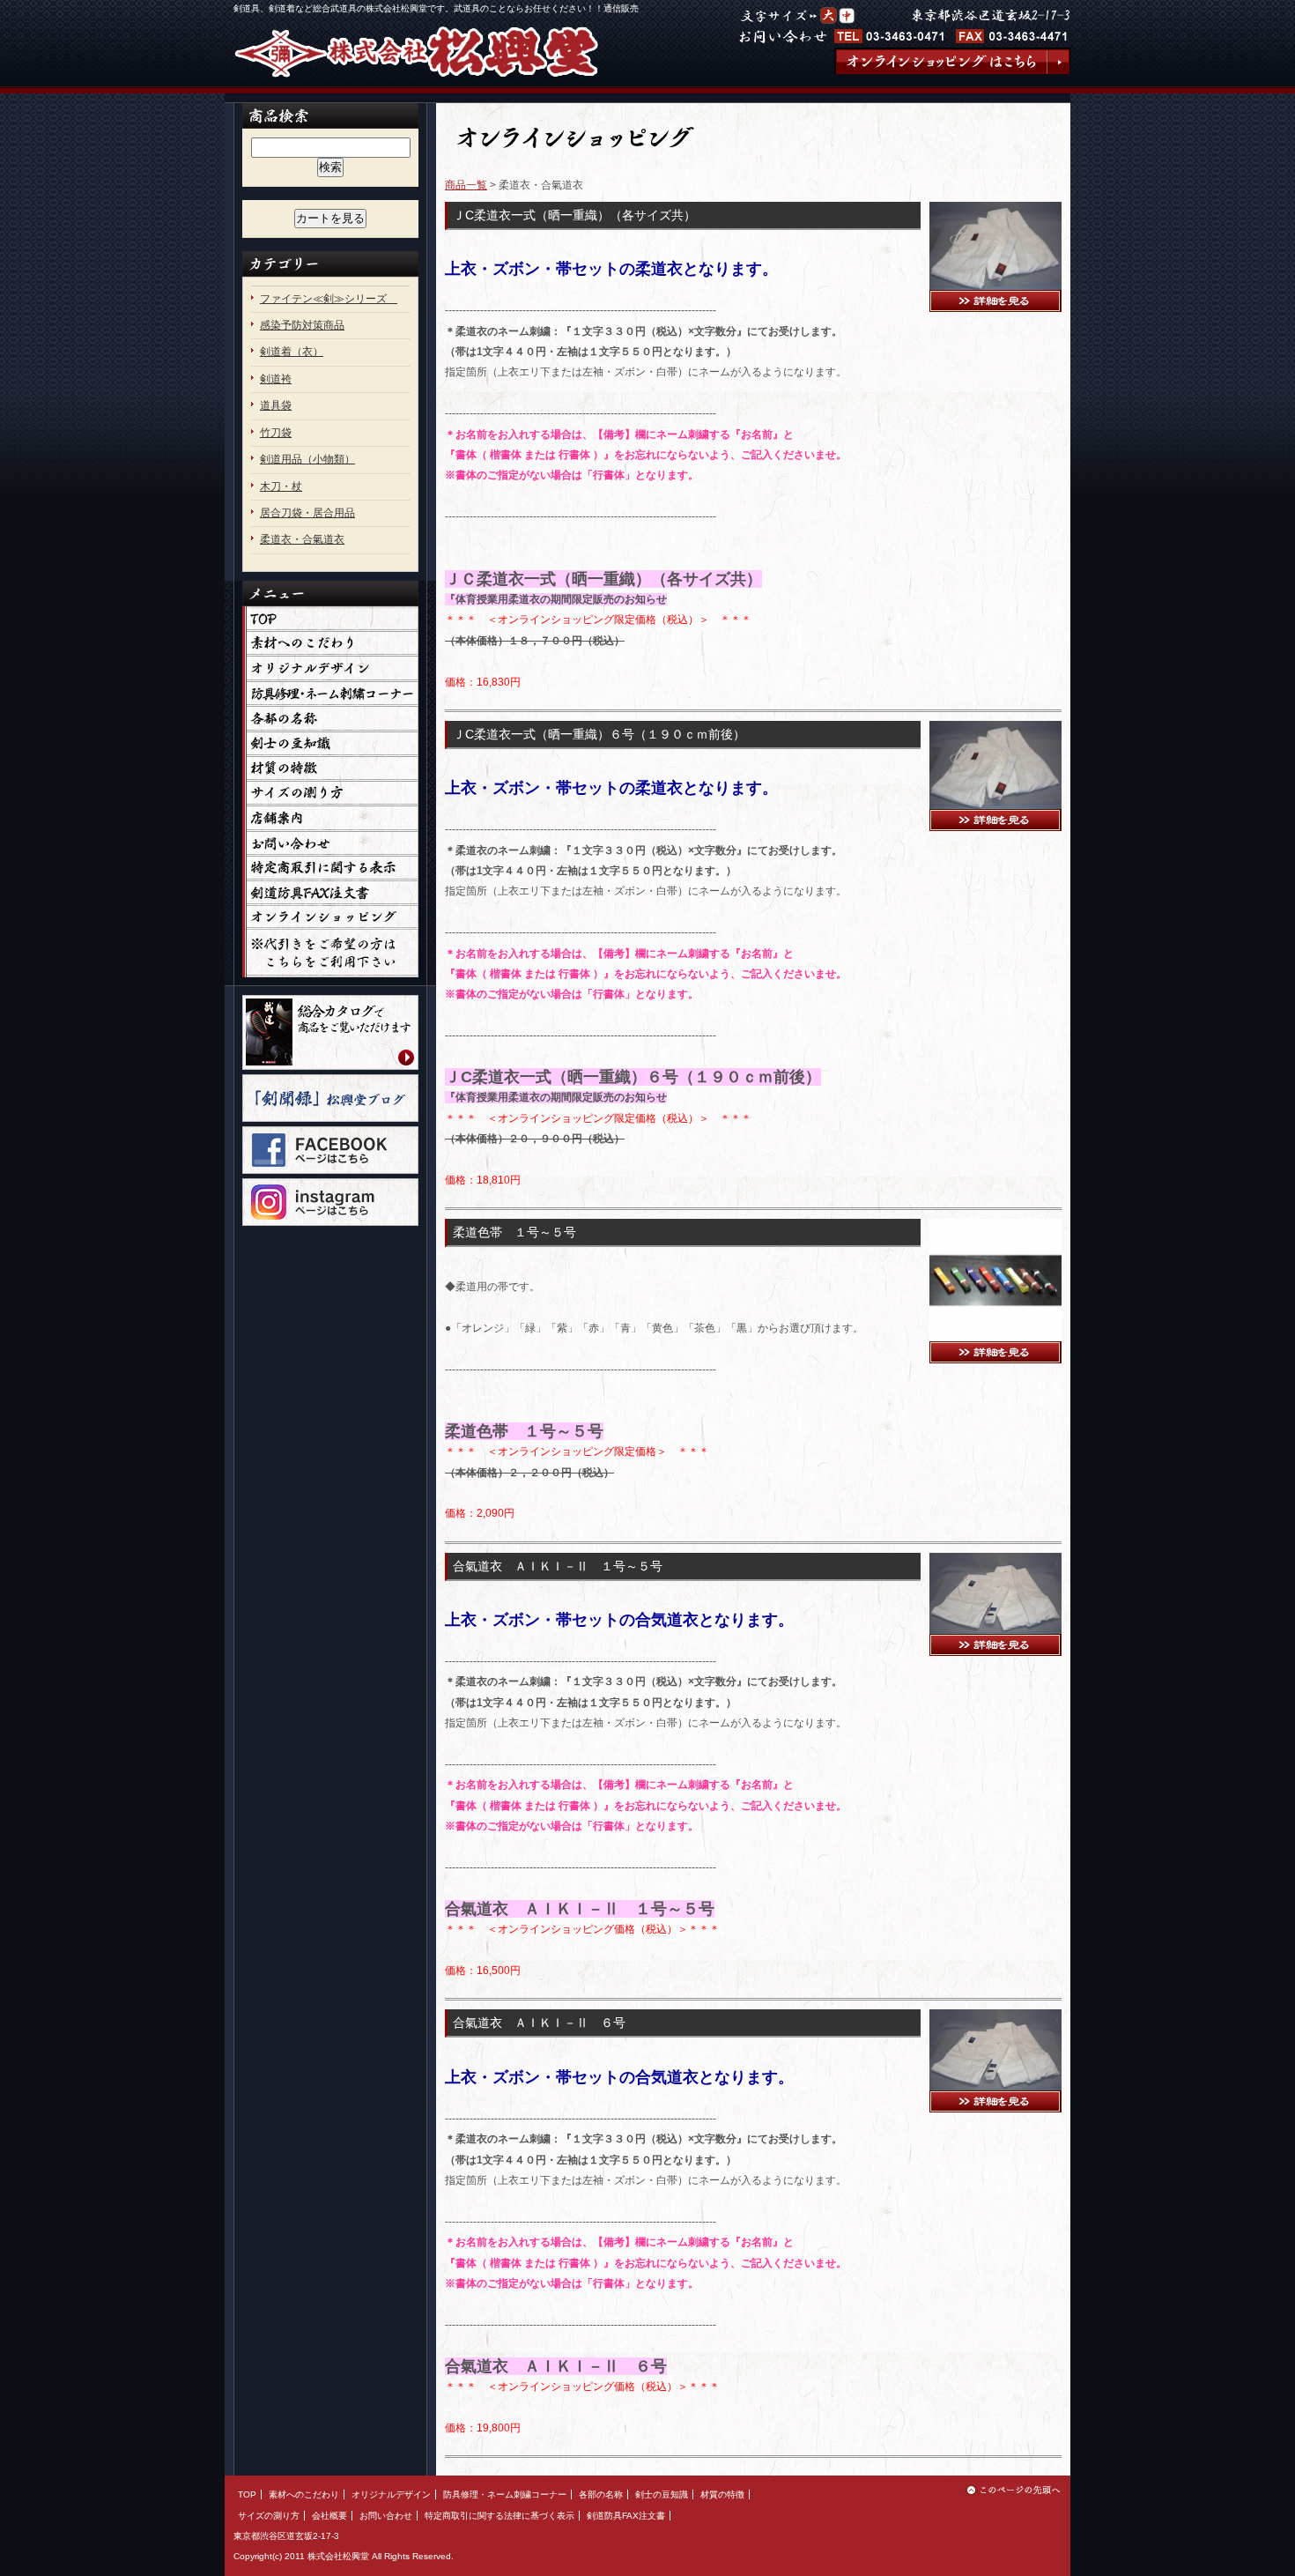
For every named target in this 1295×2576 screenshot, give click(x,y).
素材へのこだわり (304, 2494)
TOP (247, 2494)
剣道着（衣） (292, 352)
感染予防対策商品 (302, 325)
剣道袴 (276, 379)
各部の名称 (601, 2494)
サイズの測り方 (269, 2516)
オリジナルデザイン (391, 2494)
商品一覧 (466, 185)
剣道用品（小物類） (307, 459)
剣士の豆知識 (662, 2494)
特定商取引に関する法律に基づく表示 (499, 2516)
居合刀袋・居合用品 (307, 513)
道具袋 (276, 405)
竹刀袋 (276, 433)
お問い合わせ (386, 2516)
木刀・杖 (281, 486)
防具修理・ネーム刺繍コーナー (505, 2494)
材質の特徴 (722, 2494)
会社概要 (329, 2516)
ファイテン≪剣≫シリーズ (329, 299)
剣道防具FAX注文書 (626, 2516)
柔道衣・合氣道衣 (302, 539)
